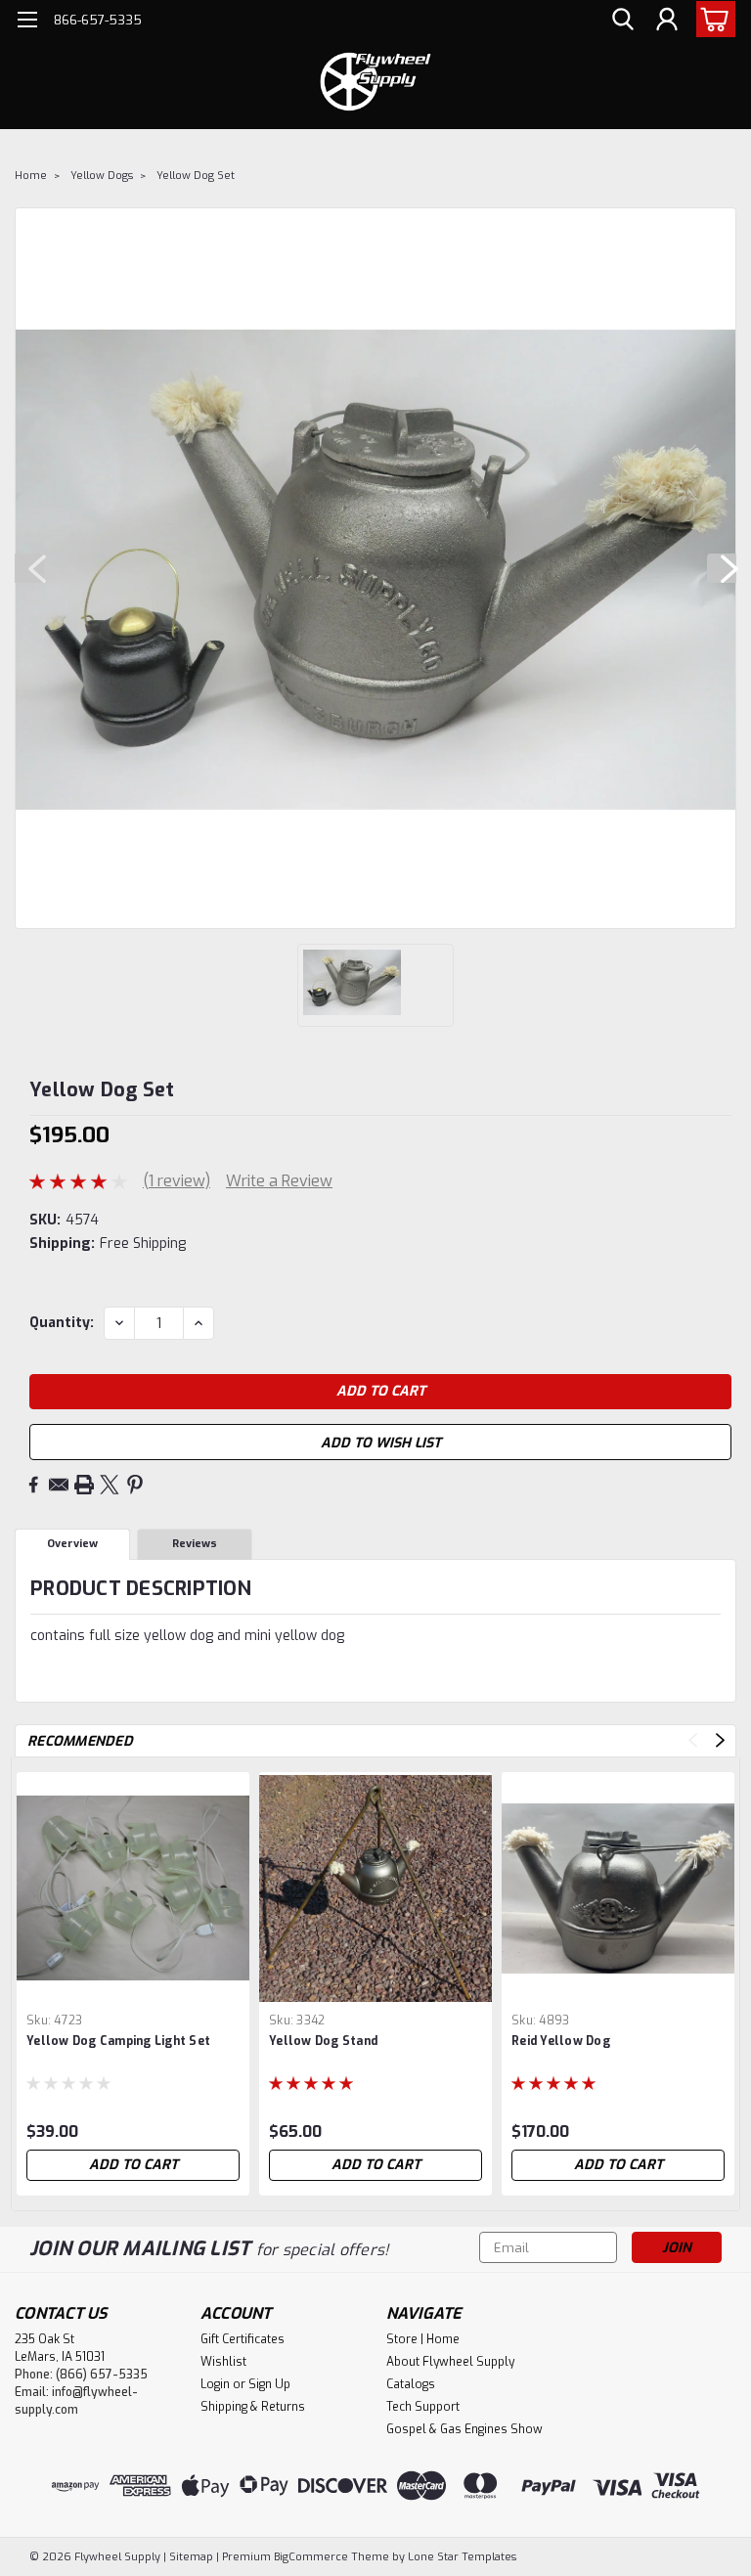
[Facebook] (33, 1485)
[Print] (84, 1485)
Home (31, 176)
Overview (72, 1544)
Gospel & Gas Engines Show (464, 2429)
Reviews (195, 1544)
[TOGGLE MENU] (27, 22)
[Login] (667, 20)
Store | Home (423, 2339)
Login (215, 2384)
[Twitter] (110, 1485)
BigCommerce (311, 2557)
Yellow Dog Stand (323, 2041)
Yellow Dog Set (196, 176)
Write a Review (279, 1181)
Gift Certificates (243, 2339)
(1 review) (177, 1181)
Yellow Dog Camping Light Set (118, 2041)
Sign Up (269, 2384)
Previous (29, 568)
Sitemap (191, 2557)
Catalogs (411, 2384)
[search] (623, 20)
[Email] (59, 1485)
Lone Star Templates (462, 2557)
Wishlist (223, 2362)
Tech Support (423, 2407)
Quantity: (62, 1323)
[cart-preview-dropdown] (711, 19)
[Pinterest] (135, 1485)
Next (722, 568)
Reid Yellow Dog (561, 2041)
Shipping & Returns (253, 2407)
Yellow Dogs (102, 176)
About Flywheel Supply (450, 2362)
